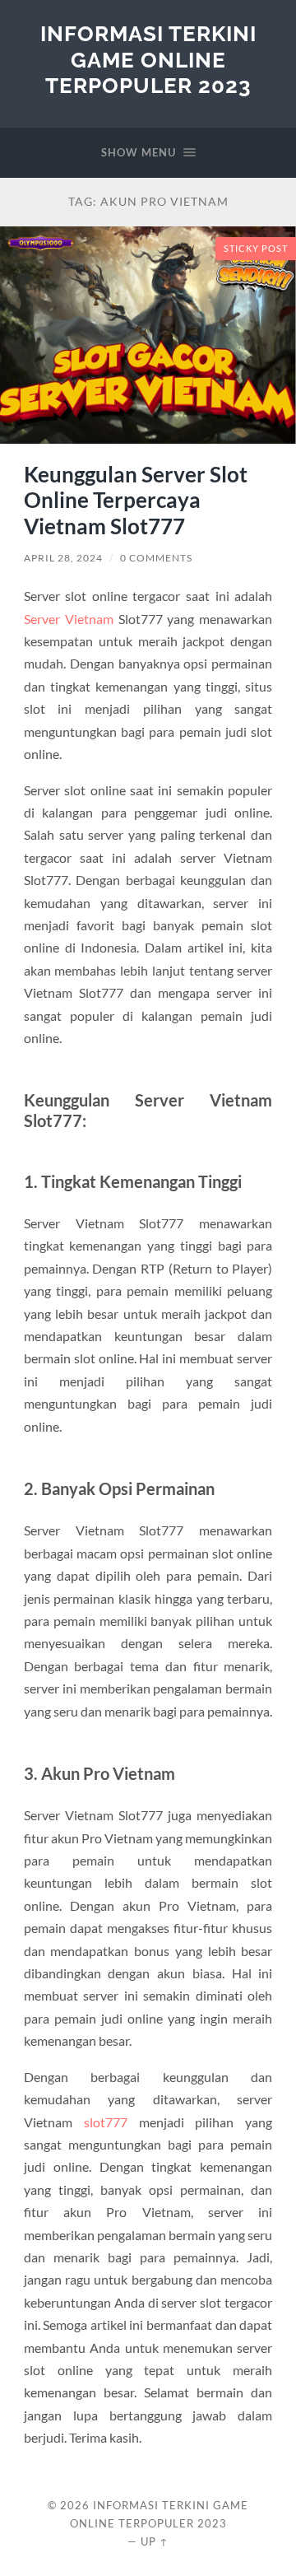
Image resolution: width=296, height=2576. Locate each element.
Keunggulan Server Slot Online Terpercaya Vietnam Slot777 (136, 500)
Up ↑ (155, 2541)
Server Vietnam (69, 619)
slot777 (106, 2122)
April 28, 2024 (63, 558)
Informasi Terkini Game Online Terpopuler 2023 (148, 59)
